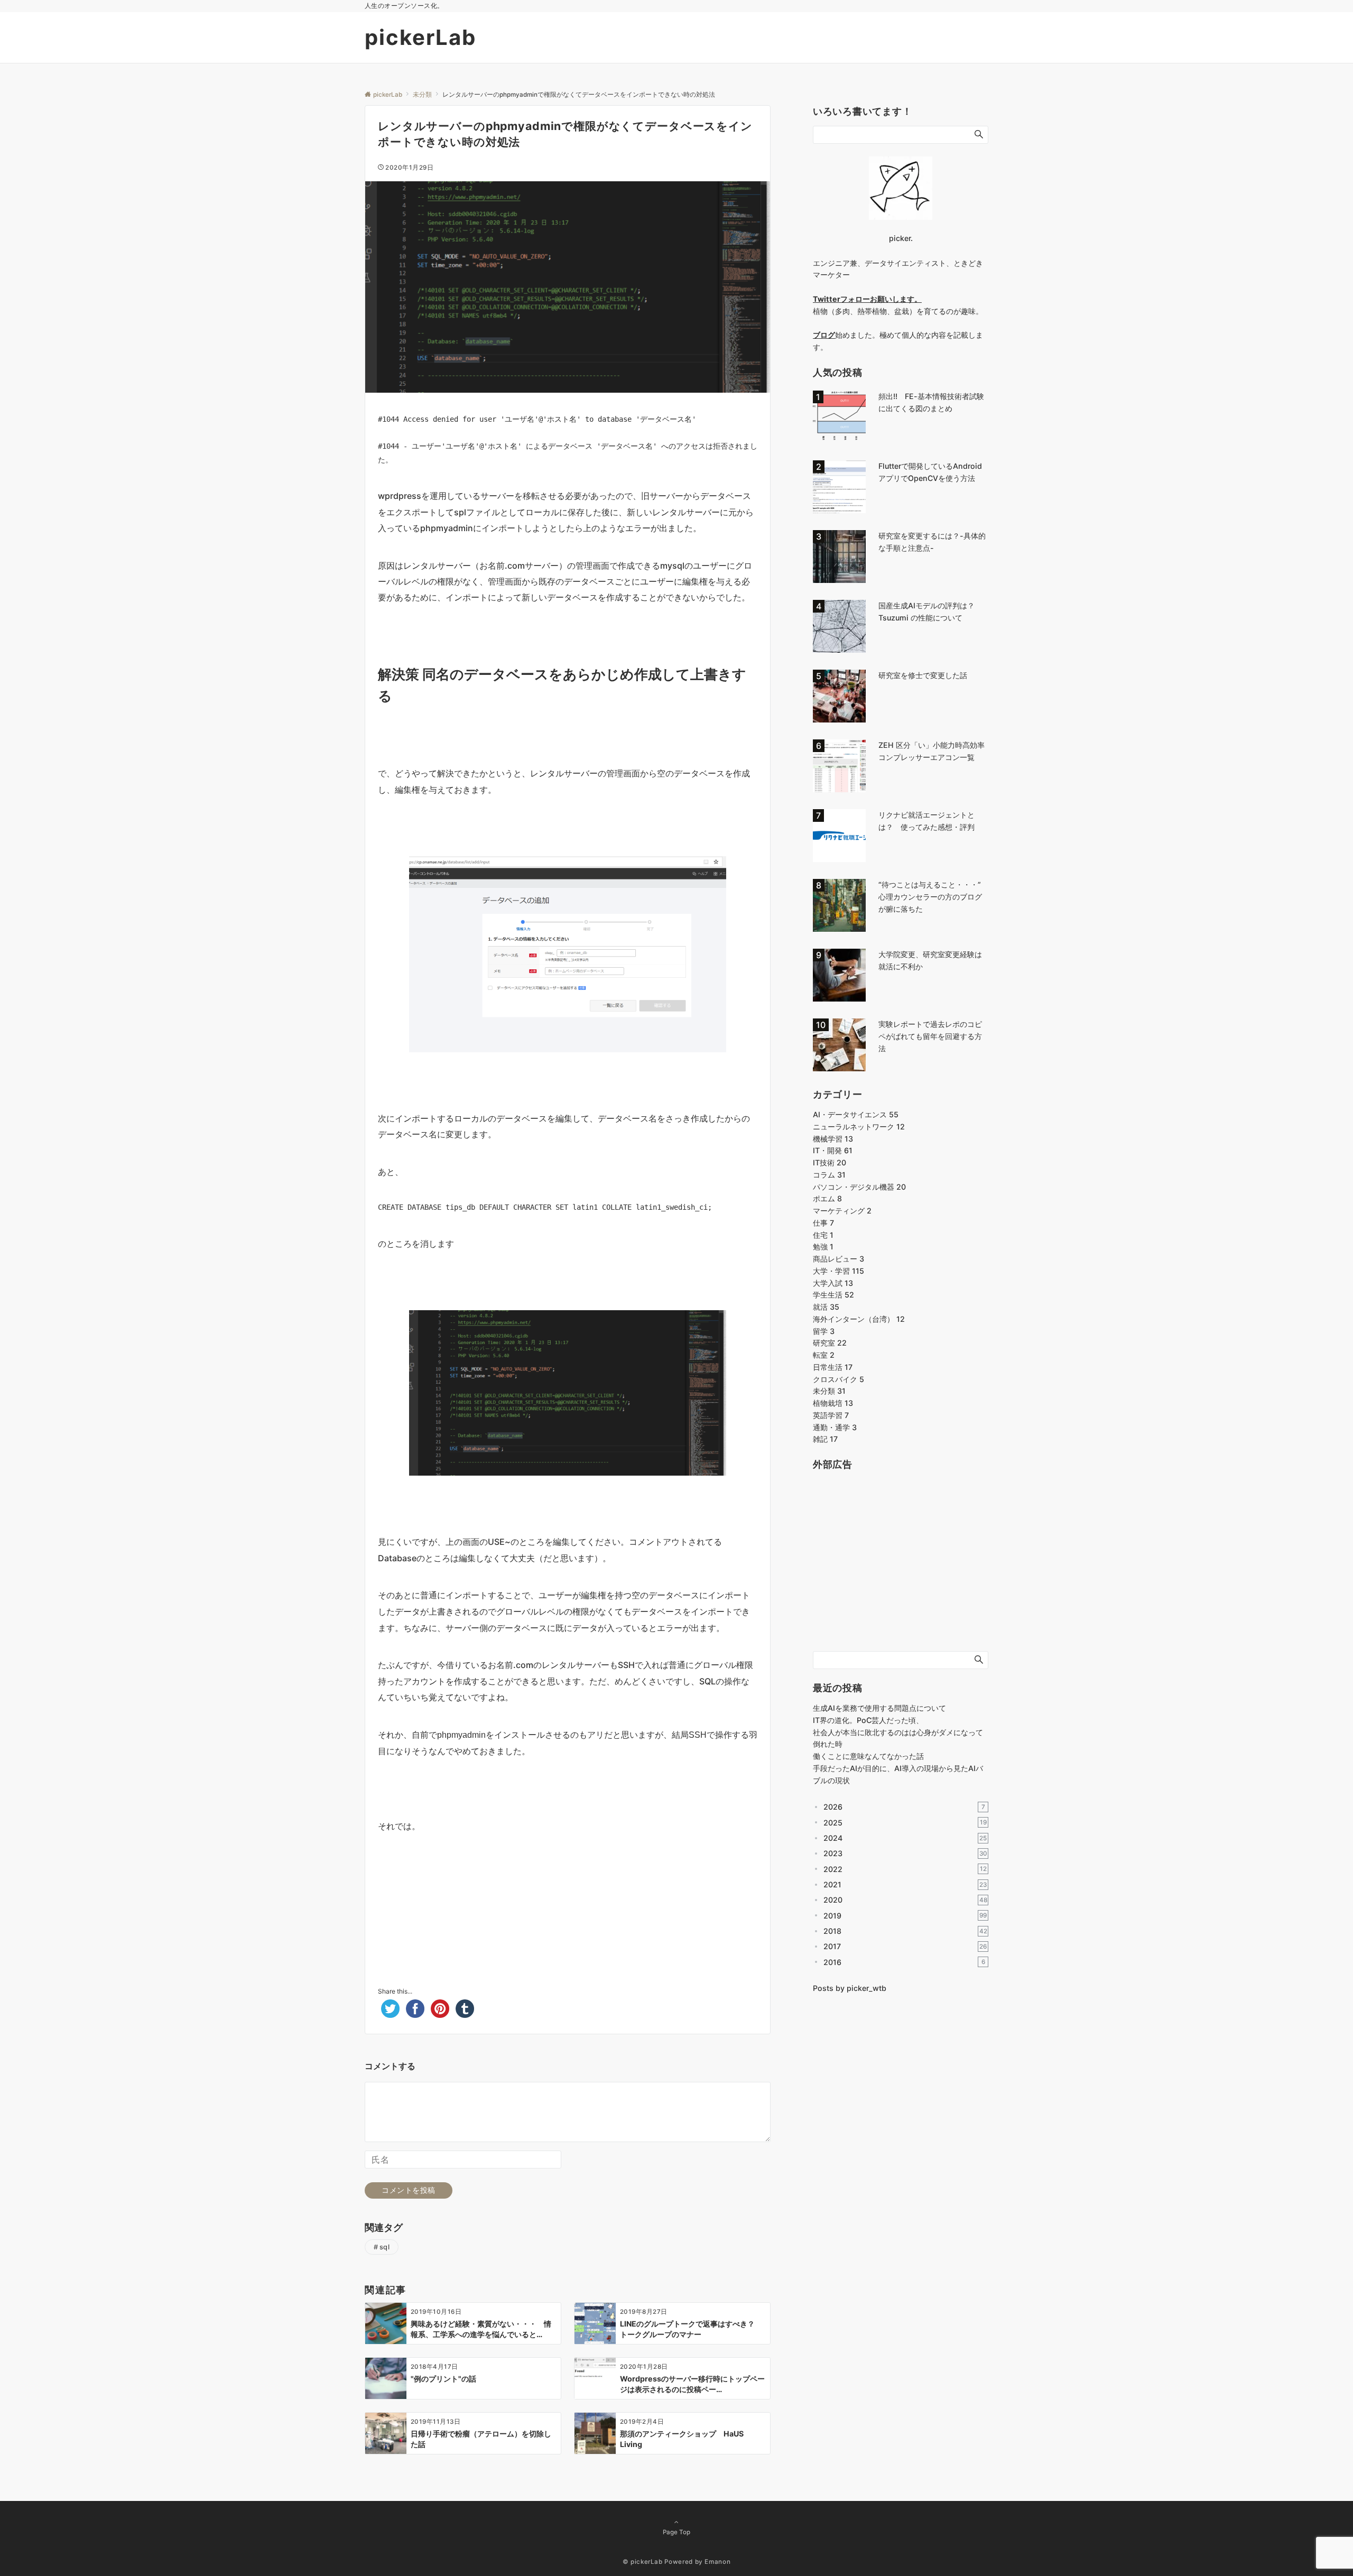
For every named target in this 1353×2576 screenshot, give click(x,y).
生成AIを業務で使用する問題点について (879, 1708)
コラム (829, 1175)
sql (385, 2247)
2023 (905, 1853)
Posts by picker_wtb (850, 1988)
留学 (824, 1331)
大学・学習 (838, 1271)
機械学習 (833, 1139)
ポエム (827, 1198)
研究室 (830, 1343)
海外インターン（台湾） (859, 1319)
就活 (826, 1307)
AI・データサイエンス (856, 1114)
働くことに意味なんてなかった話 (868, 1756)
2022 (905, 1869)
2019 (905, 1916)
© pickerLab (643, 2562)
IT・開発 (833, 1150)
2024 (905, 1838)
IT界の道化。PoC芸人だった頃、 (868, 1720)
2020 (905, 1900)
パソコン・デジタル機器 (859, 1187)
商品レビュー (838, 1259)
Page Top (676, 2532)
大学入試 (833, 1283)
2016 (904, 1962)
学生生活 (833, 1295)
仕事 (823, 1223)
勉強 (823, 1247)
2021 (905, 1884)
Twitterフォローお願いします (864, 299)
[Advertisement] (568, 1899)
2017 (905, 1946)
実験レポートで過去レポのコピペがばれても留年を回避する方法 (930, 1036)
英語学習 (831, 1415)
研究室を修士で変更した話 (923, 675)
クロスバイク (838, 1379)
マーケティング (842, 1211)
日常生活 (833, 1367)
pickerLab (420, 37)
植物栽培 (833, 1403)
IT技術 (830, 1162)
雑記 (825, 1439)
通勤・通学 (835, 1427)
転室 (824, 1355)
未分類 (829, 1391)
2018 (905, 1931)
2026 (904, 1807)
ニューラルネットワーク (859, 1127)
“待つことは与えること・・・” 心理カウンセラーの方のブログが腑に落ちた (933, 897)
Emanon (717, 2562)
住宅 (823, 1235)
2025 (905, 1823)
